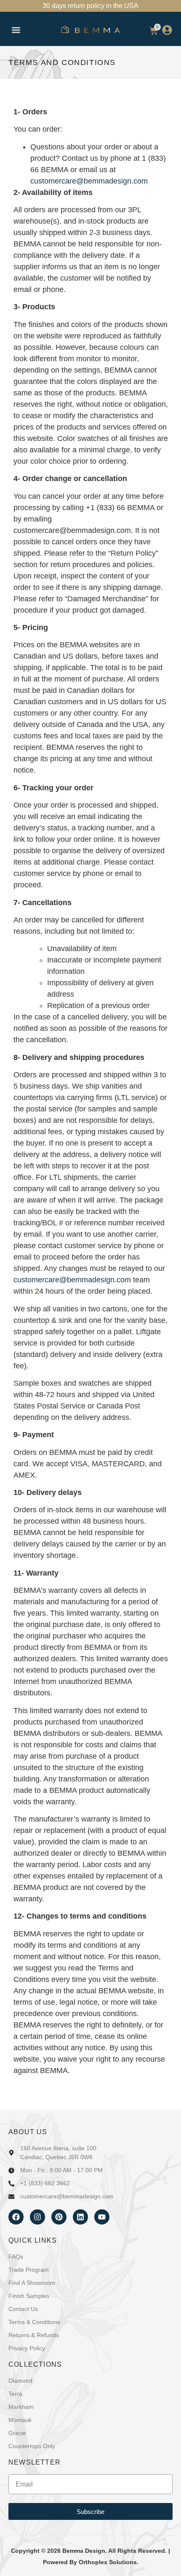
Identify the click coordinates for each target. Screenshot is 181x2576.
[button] (16, 30)
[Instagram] (37, 2217)
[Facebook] (16, 2217)
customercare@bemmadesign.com (89, 181)
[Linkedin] (80, 2217)
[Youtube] (102, 2217)
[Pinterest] (59, 2217)
